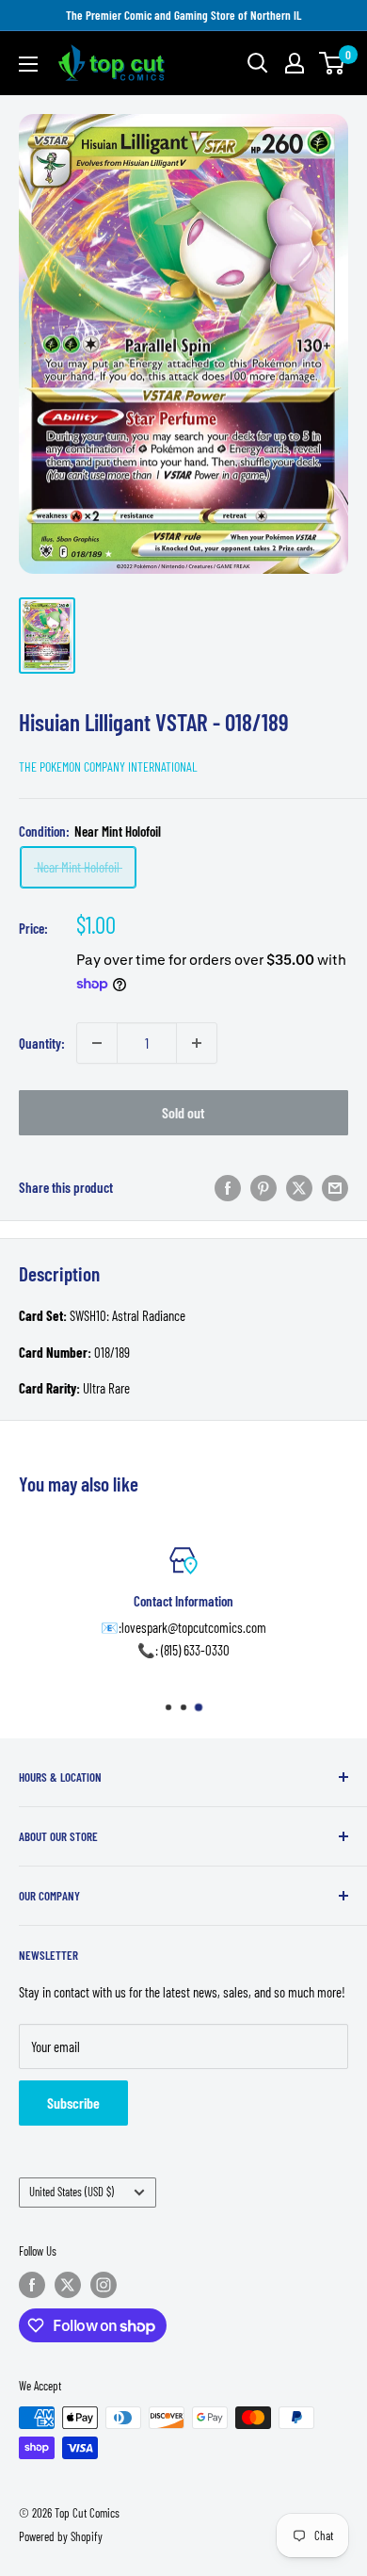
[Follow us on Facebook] (32, 2285)
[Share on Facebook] (228, 1187)
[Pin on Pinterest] (263, 1187)
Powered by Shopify (61, 2536)
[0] (333, 63)
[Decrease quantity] (97, 1043)
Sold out (183, 1112)
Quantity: (42, 1043)
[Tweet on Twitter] (299, 1187)
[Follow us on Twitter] (68, 2285)
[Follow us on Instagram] (104, 2285)
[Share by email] (335, 1187)
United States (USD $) (72, 2192)
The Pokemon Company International (108, 766)
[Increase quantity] (197, 1043)
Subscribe (73, 2103)
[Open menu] (28, 64)
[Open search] (258, 63)
